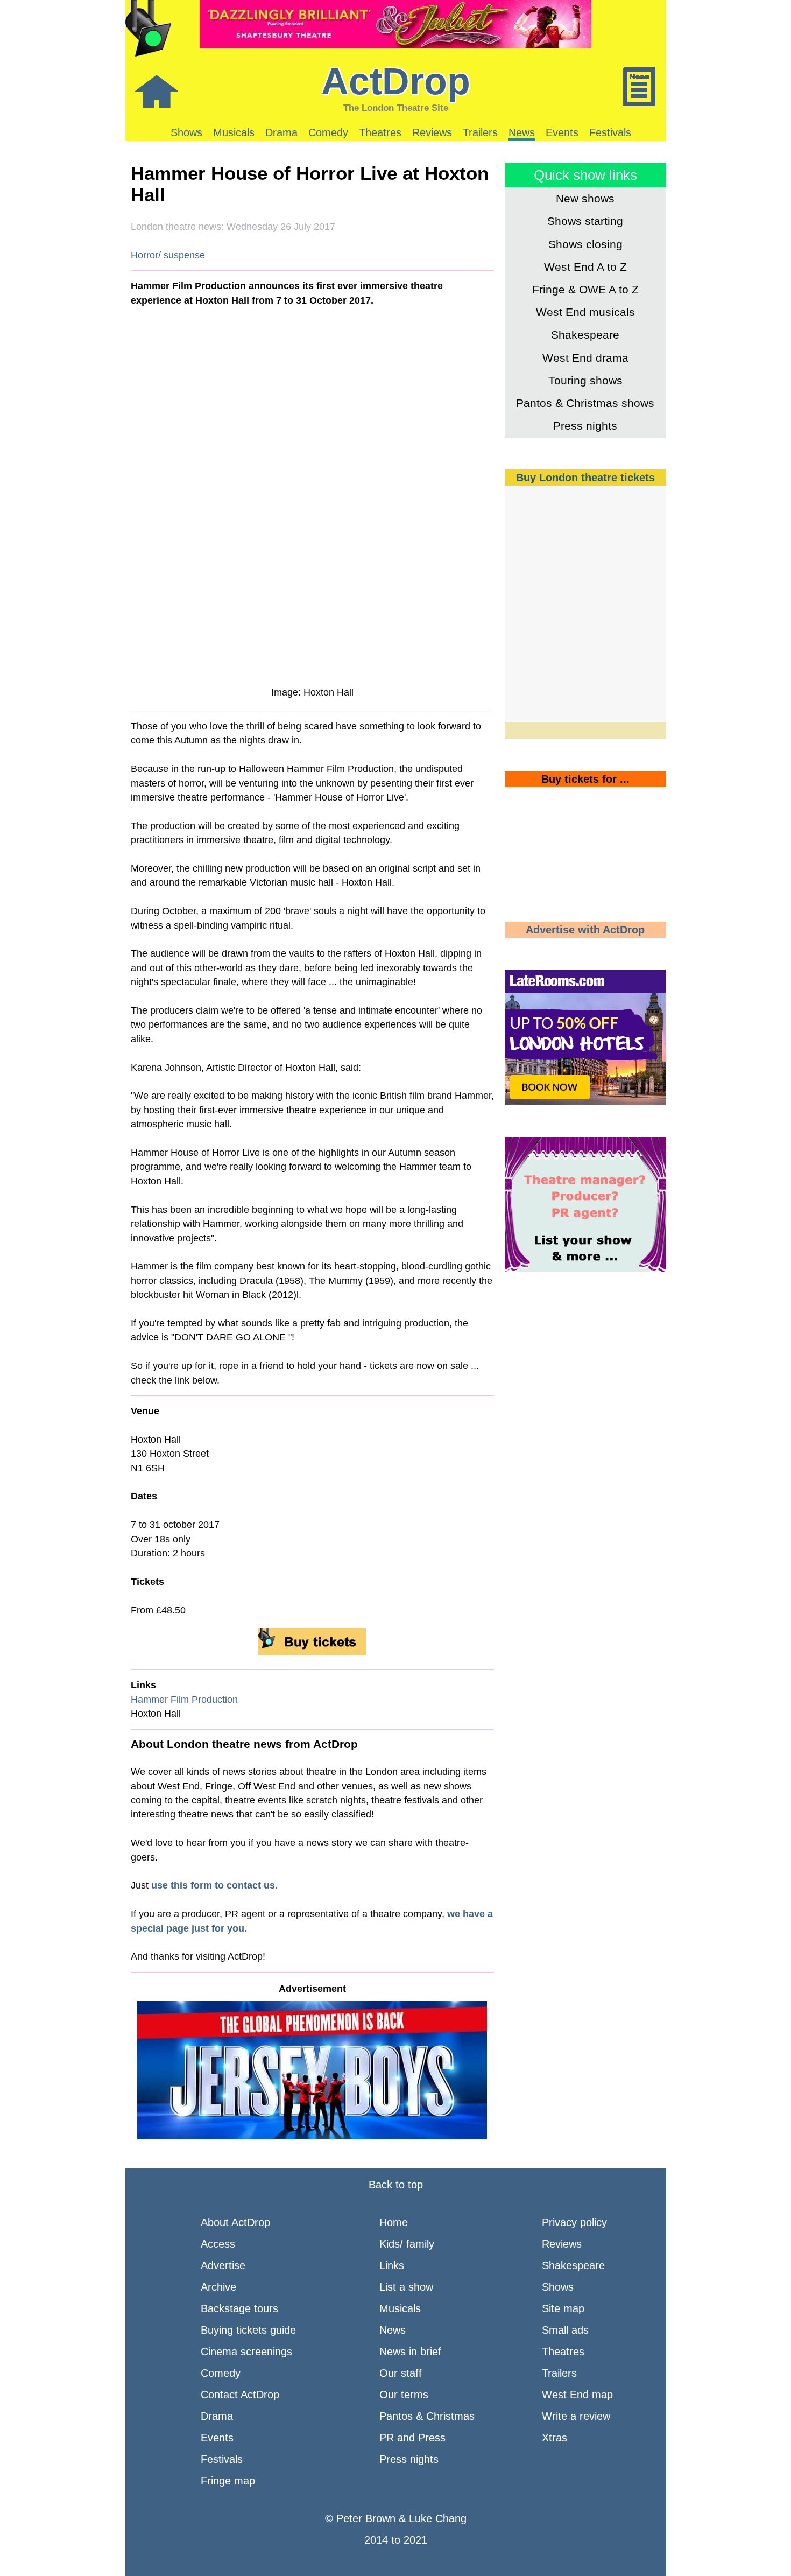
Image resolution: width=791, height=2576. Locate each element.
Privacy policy (574, 2222)
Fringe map (228, 2481)
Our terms (404, 2395)
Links (392, 2265)
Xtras (555, 2438)
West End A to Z (585, 267)
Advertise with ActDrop (585, 930)
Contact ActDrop (240, 2395)
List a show (406, 2287)
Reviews (432, 132)
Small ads (565, 2330)
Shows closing (585, 244)
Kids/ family (407, 2244)
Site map (563, 2308)
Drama (281, 132)
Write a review (576, 2416)
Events (562, 132)
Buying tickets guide (248, 2330)
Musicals (234, 132)
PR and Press (412, 2438)
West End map (577, 2395)
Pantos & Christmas (427, 2416)
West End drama (585, 358)
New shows (585, 198)
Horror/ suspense (168, 255)
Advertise (223, 2265)
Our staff (401, 2373)
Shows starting (585, 221)
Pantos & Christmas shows (585, 403)
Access (218, 2244)
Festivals (610, 132)
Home (394, 2222)
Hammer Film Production (184, 1700)
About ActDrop (235, 2222)
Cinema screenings (246, 2352)
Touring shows (585, 380)
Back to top (396, 2185)
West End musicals (585, 312)
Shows (186, 132)
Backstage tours (239, 2308)
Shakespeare (585, 335)
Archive (218, 2287)
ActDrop (396, 81)
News (522, 132)
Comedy (328, 132)
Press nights (585, 426)
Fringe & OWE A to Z (585, 289)
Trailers (480, 132)
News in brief (410, 2352)
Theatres (380, 132)
